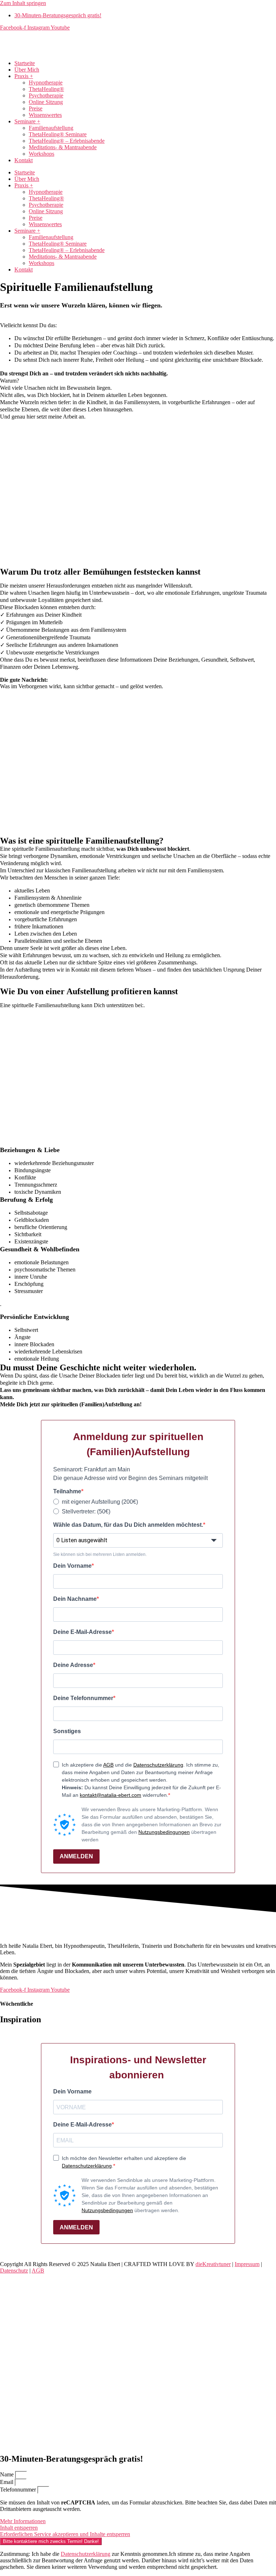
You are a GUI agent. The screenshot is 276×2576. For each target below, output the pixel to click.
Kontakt (24, 160)
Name (8, 2474)
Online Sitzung (46, 102)
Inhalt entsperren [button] (19, 2528)
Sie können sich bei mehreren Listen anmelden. (100, 1554)
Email (7, 2482)
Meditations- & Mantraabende (63, 147)
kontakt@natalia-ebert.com (111, 1795)
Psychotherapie (46, 95)
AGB (108, 1765)
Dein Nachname (75, 1599)
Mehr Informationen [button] (23, 2521)
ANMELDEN (76, 1856)
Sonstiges (67, 1731)
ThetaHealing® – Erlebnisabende (67, 141)
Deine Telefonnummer (83, 1698)
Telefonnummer (19, 2490)
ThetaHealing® (46, 89)
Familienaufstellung (51, 128)
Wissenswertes (45, 115)
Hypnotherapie (46, 83)
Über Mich (27, 70)
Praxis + (24, 76)
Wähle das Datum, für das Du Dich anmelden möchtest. (128, 1525)
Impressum (247, 2264)
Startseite (25, 63)
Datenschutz (14, 2271)
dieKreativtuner (213, 2264)
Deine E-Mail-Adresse (82, 1632)
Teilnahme (67, 1491)
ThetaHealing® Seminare (58, 134)
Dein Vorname (72, 1566)
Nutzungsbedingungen (164, 1832)
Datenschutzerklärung (158, 1765)
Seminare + (27, 121)
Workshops (42, 154)
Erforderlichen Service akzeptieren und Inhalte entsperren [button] (65, 2534)
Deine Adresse (73, 1665)
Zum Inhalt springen (23, 3)
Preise (36, 108)
